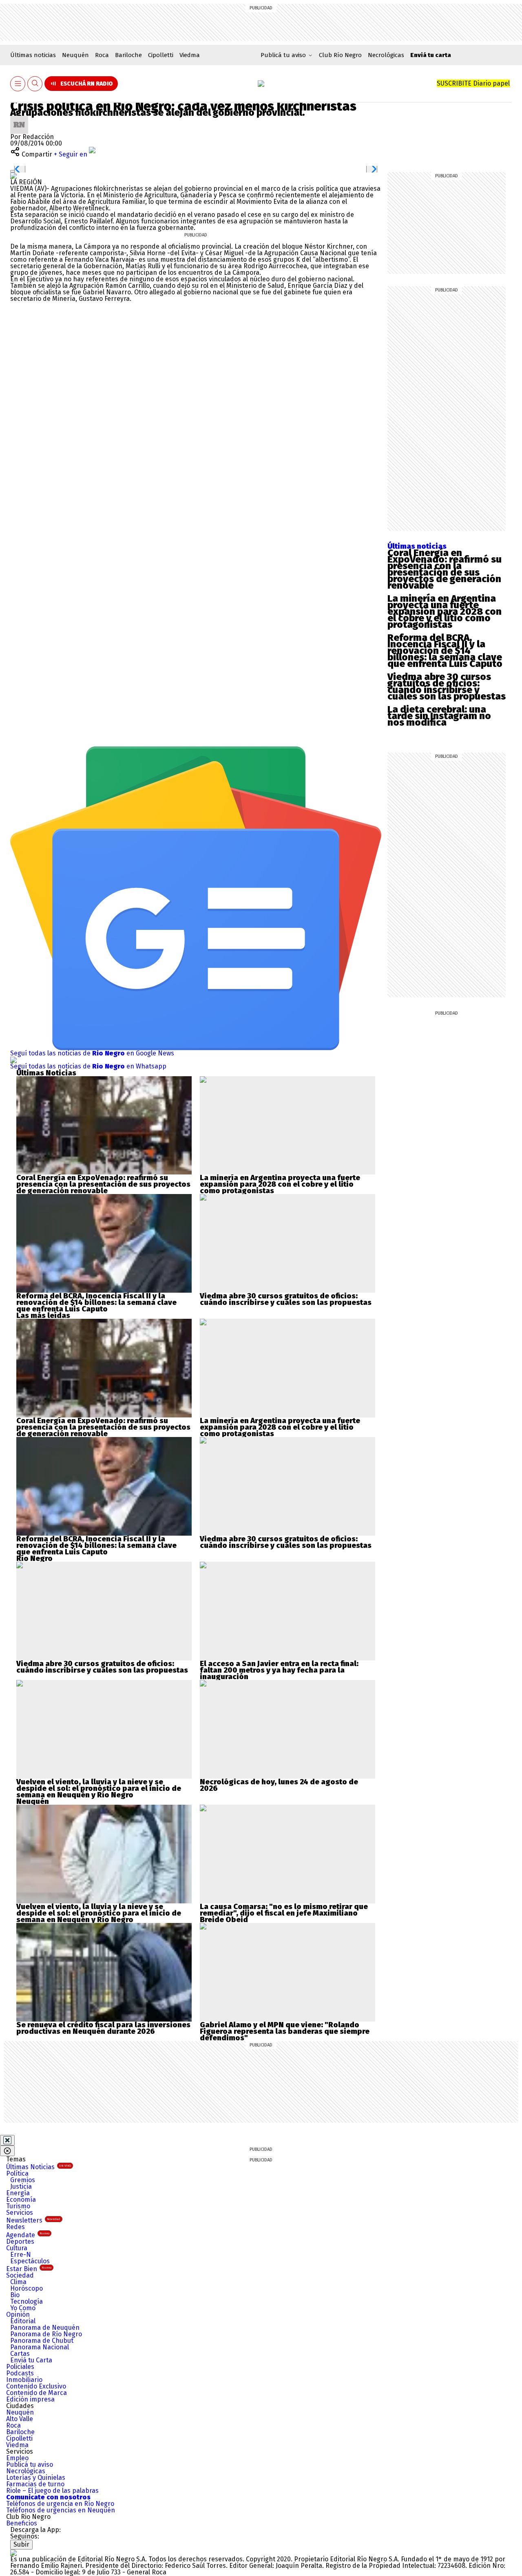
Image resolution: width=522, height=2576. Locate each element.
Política (17, 2173)
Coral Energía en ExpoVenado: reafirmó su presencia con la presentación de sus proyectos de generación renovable (445, 569)
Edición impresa (30, 2399)
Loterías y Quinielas (36, 2478)
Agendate (28, 2235)
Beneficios (22, 2523)
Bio (15, 2295)
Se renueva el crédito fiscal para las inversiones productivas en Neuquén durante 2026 (103, 2028)
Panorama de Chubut (42, 2341)
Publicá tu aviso (30, 2465)
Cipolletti (161, 55)
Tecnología (27, 2301)
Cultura (17, 2248)
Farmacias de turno (35, 2484)
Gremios (23, 2180)
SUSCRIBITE (473, 83)
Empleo (17, 2458)
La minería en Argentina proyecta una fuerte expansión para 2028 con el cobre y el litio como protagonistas (445, 611)
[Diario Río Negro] (261, 84)
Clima (18, 2282)
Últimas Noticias (39, 2167)
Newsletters (33, 2220)
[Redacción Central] (19, 119)
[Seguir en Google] (13, 175)
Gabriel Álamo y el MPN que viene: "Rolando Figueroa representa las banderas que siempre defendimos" (285, 2031)
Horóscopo (27, 2288)
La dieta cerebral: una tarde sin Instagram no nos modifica (439, 716)
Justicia (21, 2186)
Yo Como (23, 2308)
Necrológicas (386, 55)
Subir (21, 2544)
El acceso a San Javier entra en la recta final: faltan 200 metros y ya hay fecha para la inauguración (279, 1670)
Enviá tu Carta (31, 2360)
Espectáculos (30, 2261)
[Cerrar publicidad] (7, 2140)
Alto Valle (20, 2419)
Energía (18, 2193)
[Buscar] (35, 84)
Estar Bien (29, 2269)
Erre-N (21, 2255)
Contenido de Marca (36, 2393)
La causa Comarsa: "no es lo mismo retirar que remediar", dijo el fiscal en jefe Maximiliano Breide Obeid (284, 1913)
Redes (15, 2227)
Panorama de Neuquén (45, 2328)
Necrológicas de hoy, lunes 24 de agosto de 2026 (279, 1785)
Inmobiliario (24, 2380)
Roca (102, 55)
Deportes (20, 2242)
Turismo (18, 2206)
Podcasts (20, 2373)
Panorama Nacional (40, 2347)
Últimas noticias (33, 55)
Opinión (18, 2314)
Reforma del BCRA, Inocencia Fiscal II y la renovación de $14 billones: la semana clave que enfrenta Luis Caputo (445, 651)
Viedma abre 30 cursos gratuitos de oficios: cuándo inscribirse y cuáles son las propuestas (447, 686)
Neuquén (75, 55)
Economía (21, 2200)
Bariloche (128, 55)
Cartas (20, 2354)
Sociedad (20, 2275)
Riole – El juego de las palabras (52, 2491)
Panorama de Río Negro (46, 2334)
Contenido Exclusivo (36, 2386)
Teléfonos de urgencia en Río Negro (60, 2504)
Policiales (20, 2367)
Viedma (190, 55)
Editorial (23, 2321)
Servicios (20, 2213)
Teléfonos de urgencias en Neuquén (61, 2510)
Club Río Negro (340, 55)
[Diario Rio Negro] (13, 2553)
